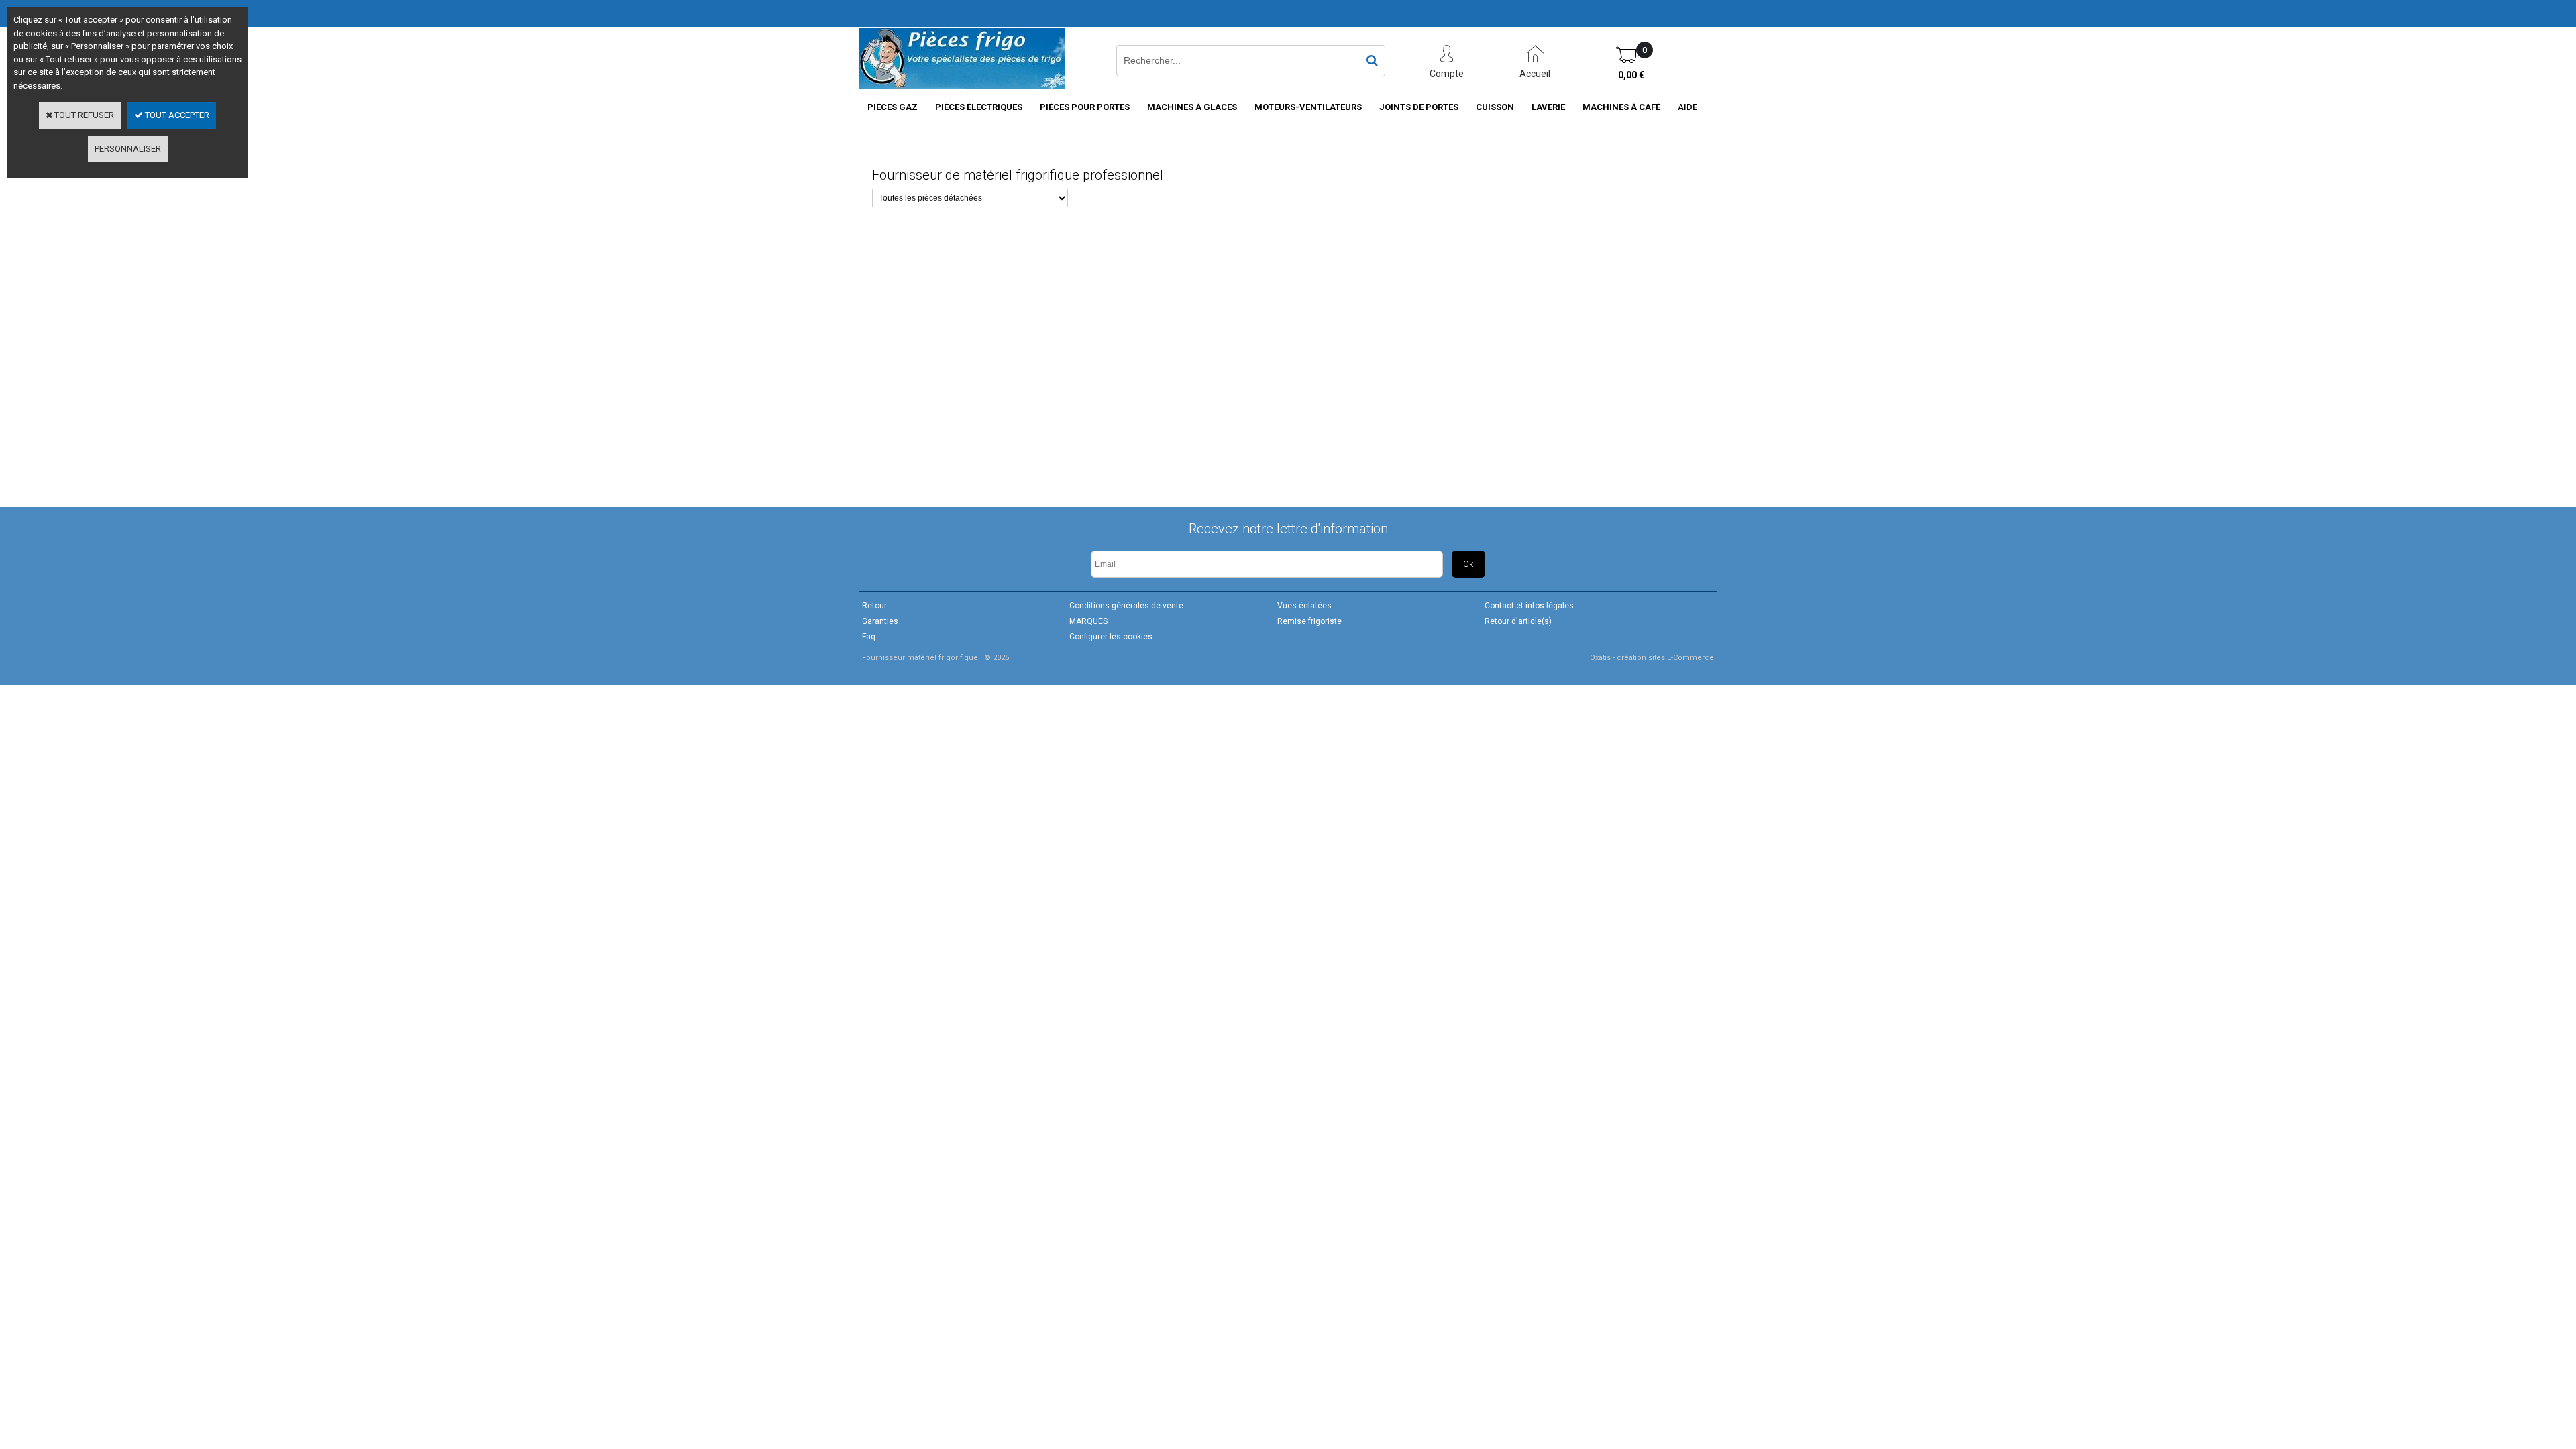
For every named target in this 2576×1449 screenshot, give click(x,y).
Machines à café (1621, 107)
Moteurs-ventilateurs (1308, 107)
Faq (869, 637)
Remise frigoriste (1309, 621)
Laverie (1548, 107)
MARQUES (1088, 621)
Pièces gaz (893, 107)
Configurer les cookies (1111, 637)
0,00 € (1631, 75)
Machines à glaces (1192, 107)
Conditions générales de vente (1126, 606)
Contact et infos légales (1529, 606)
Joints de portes (1419, 107)
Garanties (880, 621)
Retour (874, 606)
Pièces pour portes (1085, 107)
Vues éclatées (1304, 606)
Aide (1687, 107)
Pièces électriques (979, 107)
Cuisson (1495, 107)
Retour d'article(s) (1518, 621)
